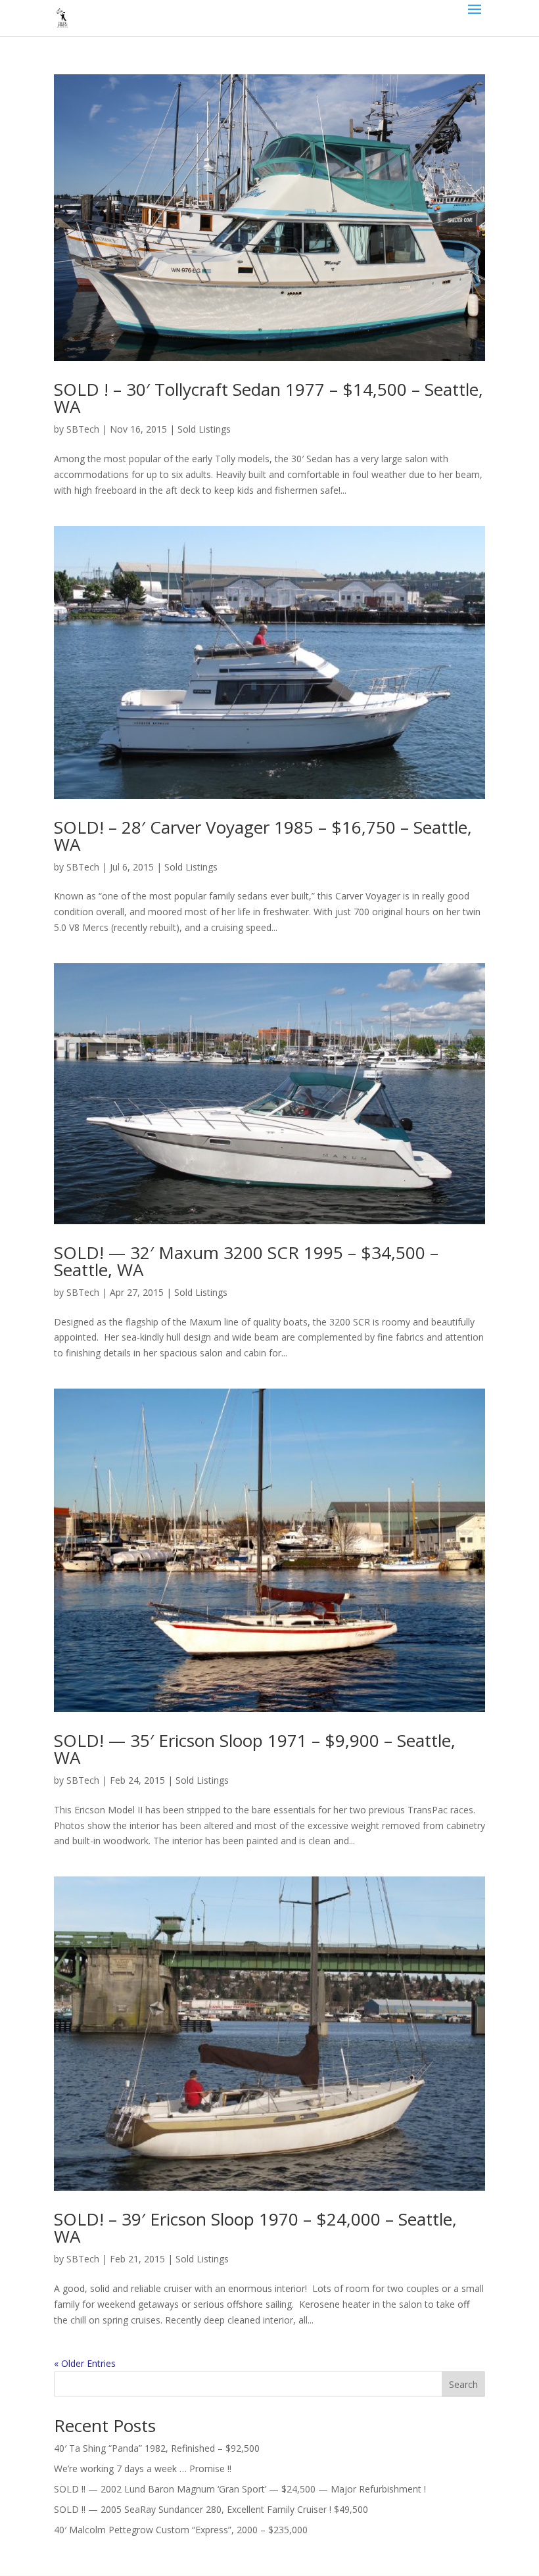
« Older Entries (85, 2363)
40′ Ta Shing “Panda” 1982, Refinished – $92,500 (157, 2448)
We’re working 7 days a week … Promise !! (143, 2469)
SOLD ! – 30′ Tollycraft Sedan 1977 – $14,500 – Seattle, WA (269, 398)
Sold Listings (204, 429)
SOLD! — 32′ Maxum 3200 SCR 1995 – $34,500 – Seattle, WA (246, 1261)
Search (463, 2384)
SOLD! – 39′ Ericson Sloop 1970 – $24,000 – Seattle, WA (255, 2228)
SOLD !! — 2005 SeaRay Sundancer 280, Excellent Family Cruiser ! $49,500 (211, 2509)
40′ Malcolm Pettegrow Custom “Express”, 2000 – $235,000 (181, 2530)
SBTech (83, 429)
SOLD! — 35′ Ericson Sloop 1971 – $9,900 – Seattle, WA (255, 1749)
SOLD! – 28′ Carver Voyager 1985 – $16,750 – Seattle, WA (263, 836)
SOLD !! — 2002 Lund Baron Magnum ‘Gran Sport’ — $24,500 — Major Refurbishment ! (240, 2489)
